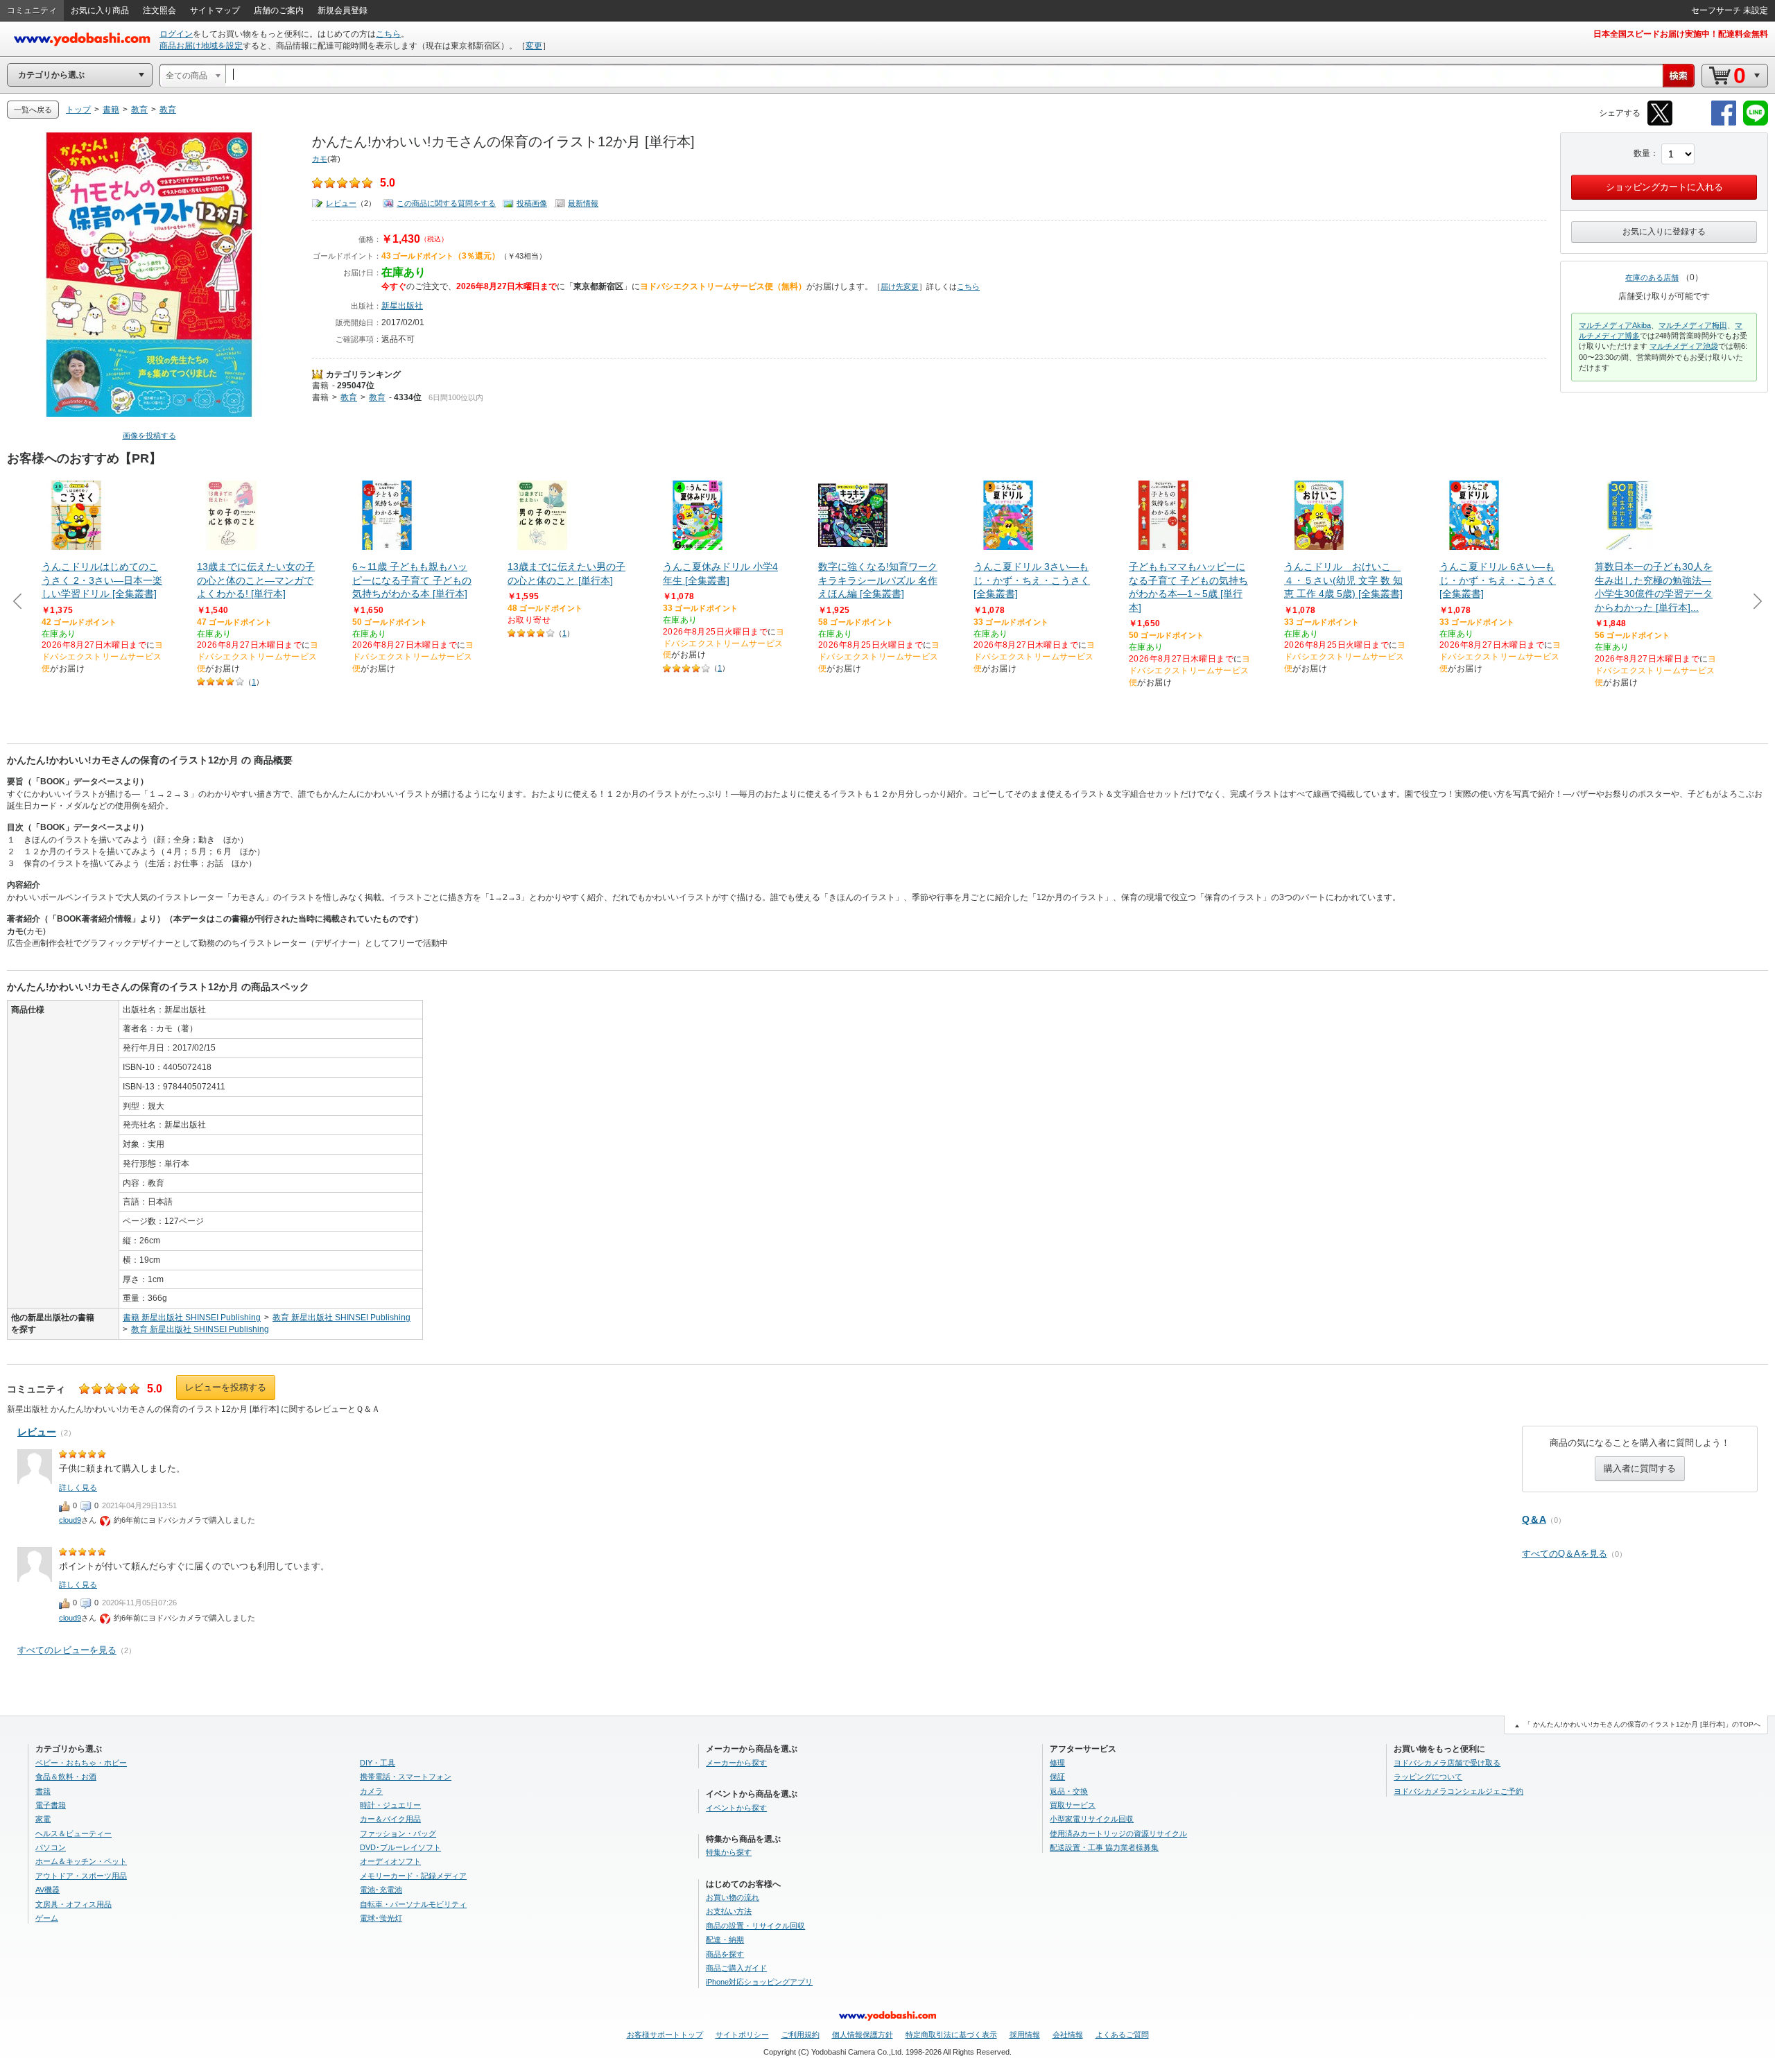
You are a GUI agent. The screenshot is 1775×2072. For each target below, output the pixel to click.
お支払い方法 (729, 1911)
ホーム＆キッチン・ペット (81, 1861)
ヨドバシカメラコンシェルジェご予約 (1458, 1791)
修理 (1057, 1763)
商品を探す (725, 1954)
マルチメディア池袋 (1684, 346)
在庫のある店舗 (1652, 277)
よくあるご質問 (1122, 2035)
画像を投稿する (149, 435)
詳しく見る (78, 1487)
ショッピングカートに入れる (1664, 187)
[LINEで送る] (1756, 123)
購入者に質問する (1640, 1468)
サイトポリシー (742, 2035)
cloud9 (70, 1520)
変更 (534, 46)
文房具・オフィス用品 (73, 1904)
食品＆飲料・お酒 (66, 1777)
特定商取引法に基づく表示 (951, 2035)
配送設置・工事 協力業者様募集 (1104, 1847)
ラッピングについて (1428, 1777)
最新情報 (583, 203)
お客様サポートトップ (665, 2035)
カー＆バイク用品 (390, 1819)
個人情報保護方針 (863, 2035)
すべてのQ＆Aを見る (1565, 1554)
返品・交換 (1069, 1791)
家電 (43, 1819)
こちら (388, 34)
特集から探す (729, 1852)
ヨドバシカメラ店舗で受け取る (1447, 1763)
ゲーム (47, 1918)
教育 (349, 397)
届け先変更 (900, 286)
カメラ (371, 1791)
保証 (1057, 1777)
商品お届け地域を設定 (201, 46)
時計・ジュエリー (390, 1805)
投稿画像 (532, 203)
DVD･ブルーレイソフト (400, 1847)
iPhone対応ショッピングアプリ (759, 1982)
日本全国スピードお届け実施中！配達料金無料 (1681, 34)
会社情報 (1068, 2035)
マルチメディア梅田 (1693, 325)
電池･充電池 (381, 1890)
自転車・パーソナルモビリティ (413, 1904)
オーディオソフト (390, 1861)
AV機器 (47, 1890)
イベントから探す (736, 1808)
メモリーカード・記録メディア (413, 1876)
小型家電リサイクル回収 (1092, 1819)
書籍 (320, 386)
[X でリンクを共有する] (1660, 123)
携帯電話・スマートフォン (406, 1777)
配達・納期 (725, 1940)
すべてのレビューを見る (67, 1650)
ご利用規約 (800, 2035)
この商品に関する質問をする (446, 203)
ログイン (176, 34)
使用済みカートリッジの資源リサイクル (1118, 1833)
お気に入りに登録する (1664, 232)
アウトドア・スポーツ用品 (81, 1876)
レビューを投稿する (226, 1387)
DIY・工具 (378, 1763)
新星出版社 (402, 306)
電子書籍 (51, 1805)
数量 (1642, 153)
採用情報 (1025, 2035)
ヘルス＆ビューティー (73, 1833)
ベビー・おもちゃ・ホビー (81, 1763)
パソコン (51, 1847)
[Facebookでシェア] (1724, 123)
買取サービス (1073, 1805)
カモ (320, 159)
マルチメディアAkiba (1615, 325)
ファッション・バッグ (398, 1833)
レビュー (341, 203)
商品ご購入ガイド (736, 1968)
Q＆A (1534, 1519)
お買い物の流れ (733, 1897)
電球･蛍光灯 (381, 1918)
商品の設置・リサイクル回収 (755, 1926)
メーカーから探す (736, 1763)
